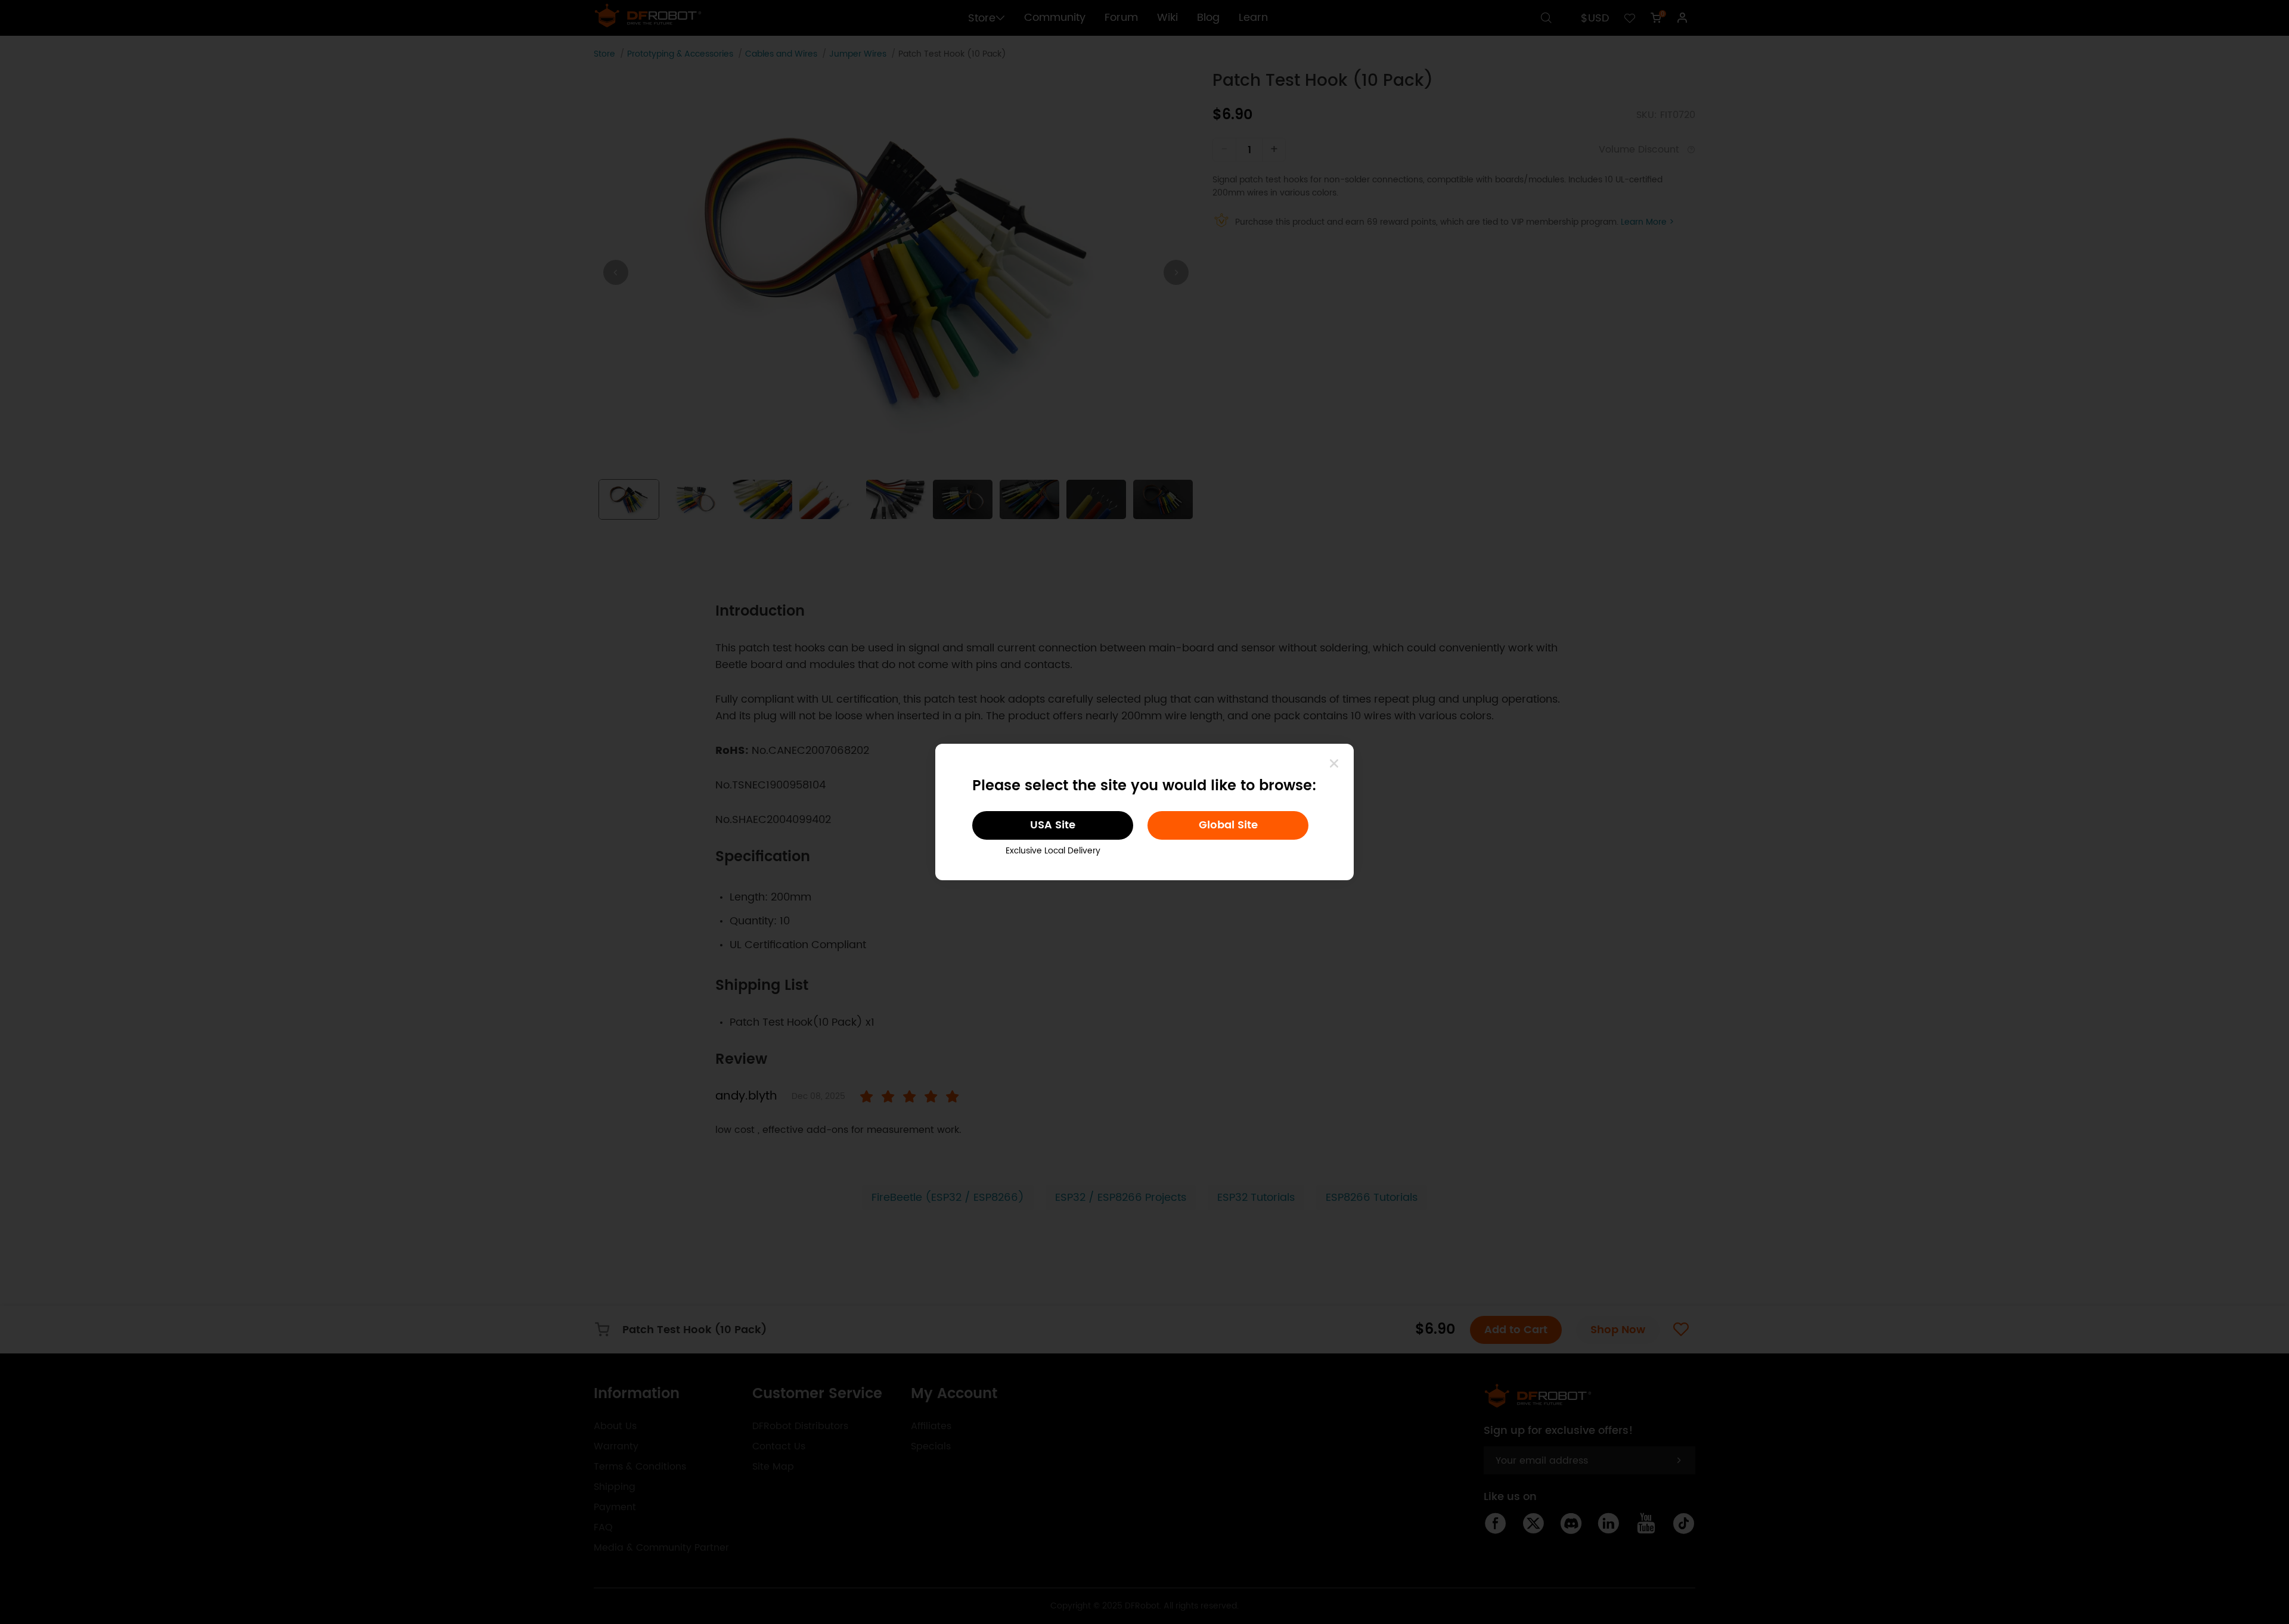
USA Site (1053, 825)
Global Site (1228, 825)
